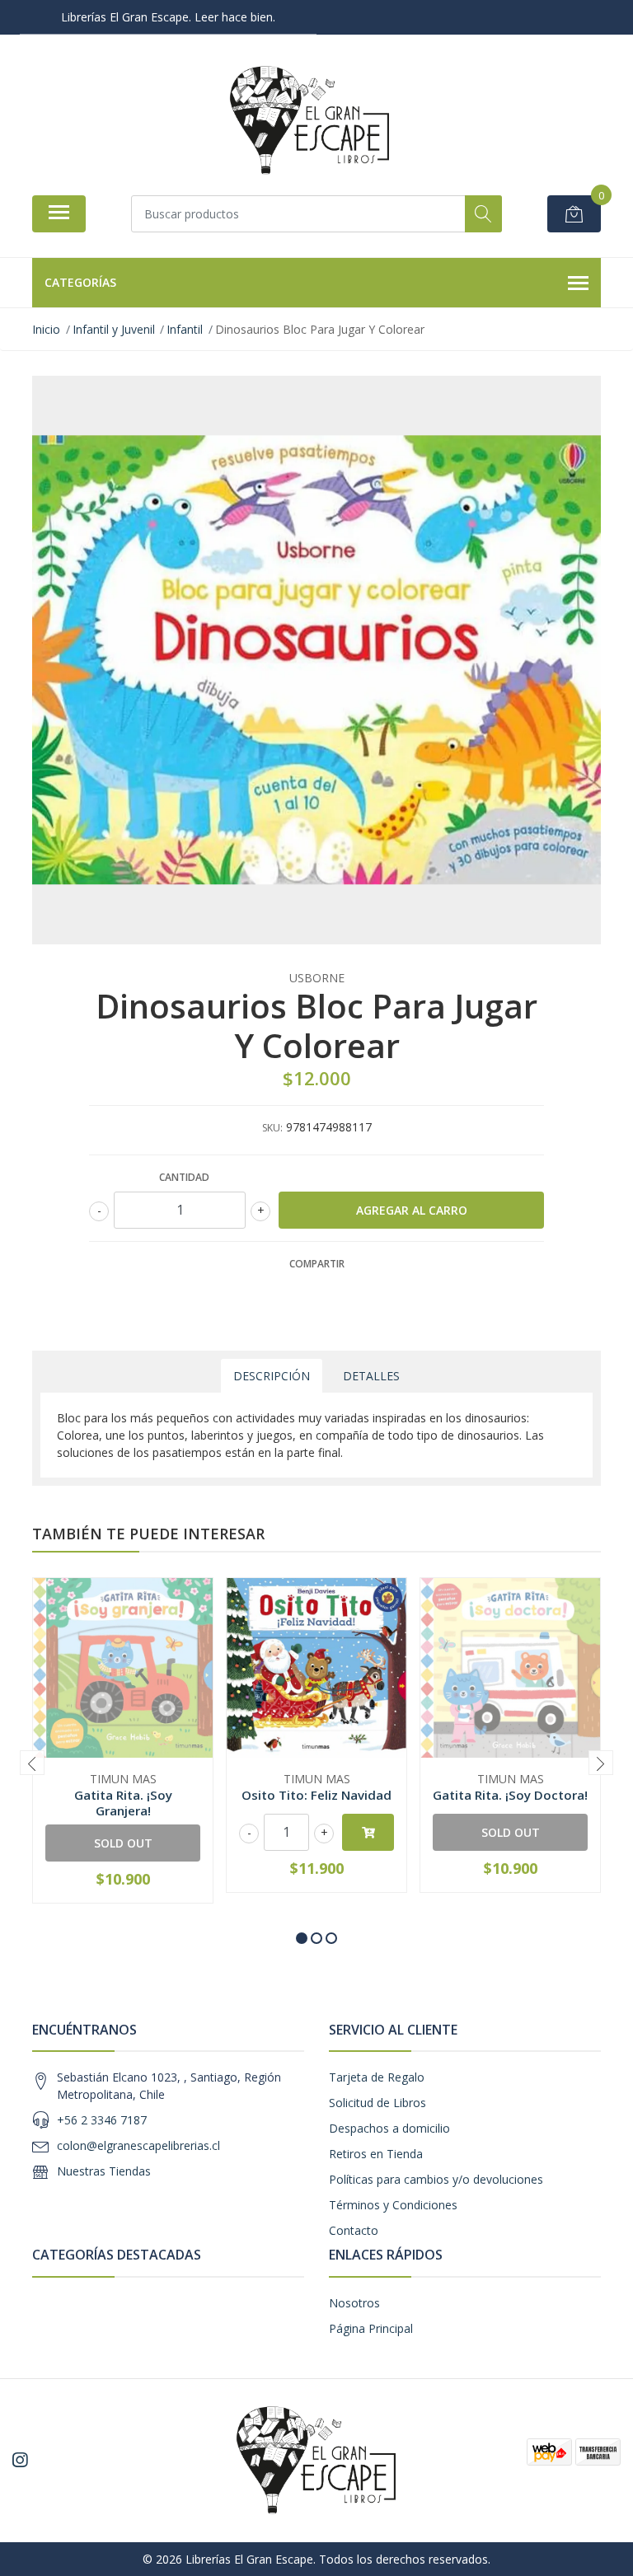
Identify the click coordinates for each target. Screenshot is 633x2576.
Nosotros (354, 2303)
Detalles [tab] (371, 1376)
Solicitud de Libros (377, 2103)
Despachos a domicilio (389, 2128)
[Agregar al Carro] (368, 1832)
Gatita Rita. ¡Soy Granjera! (123, 1802)
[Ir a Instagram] (20, 2460)
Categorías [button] (80, 282)
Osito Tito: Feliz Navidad (316, 1795)
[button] (302, 1938)
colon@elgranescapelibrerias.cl (138, 2145)
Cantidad (184, 1177)
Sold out (123, 1843)
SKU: (272, 1128)
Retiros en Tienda (376, 2154)
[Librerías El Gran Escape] (310, 121)
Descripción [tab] (272, 1376)
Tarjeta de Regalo (377, 2077)
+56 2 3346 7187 (102, 2120)
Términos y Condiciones (393, 2205)
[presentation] (32, 1763)
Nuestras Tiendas (104, 2171)
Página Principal (371, 2328)
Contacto (354, 2230)
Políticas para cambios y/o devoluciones (436, 2179)
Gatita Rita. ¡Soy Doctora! (510, 1795)
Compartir (317, 1264)
